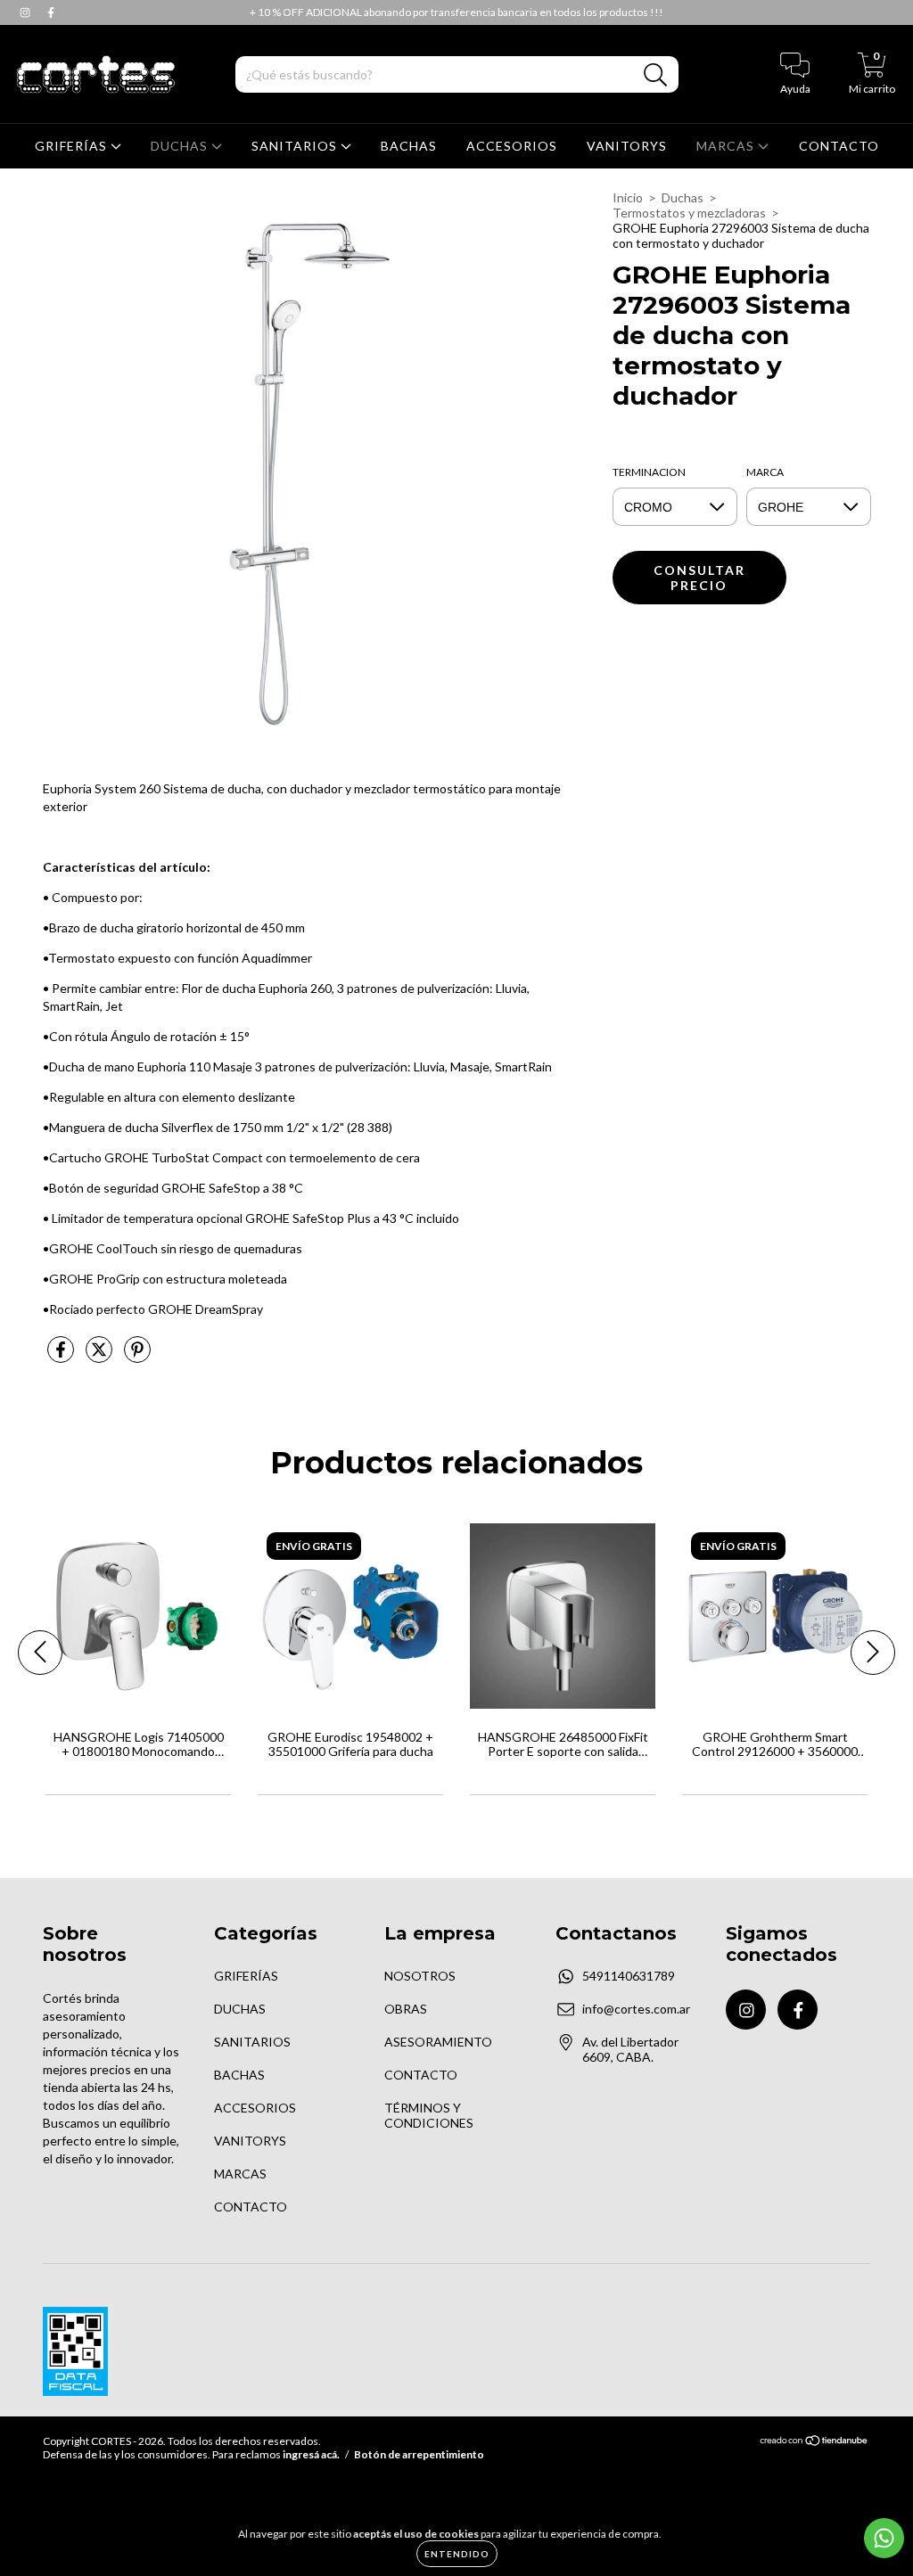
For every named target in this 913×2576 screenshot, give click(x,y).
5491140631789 (629, 1976)
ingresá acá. (311, 2454)
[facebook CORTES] (51, 12)
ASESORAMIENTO (438, 2042)
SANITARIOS (296, 146)
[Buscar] (656, 75)
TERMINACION (649, 472)
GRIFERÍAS (73, 146)
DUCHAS (181, 146)
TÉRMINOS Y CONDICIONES (429, 2115)
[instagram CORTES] (26, 12)
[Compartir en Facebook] (62, 1356)
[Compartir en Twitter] (100, 1356)
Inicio (628, 197)
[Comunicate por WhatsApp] (884, 2538)
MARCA (765, 472)
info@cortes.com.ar (636, 2009)
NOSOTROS (420, 1976)
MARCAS (727, 146)
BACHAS (409, 146)
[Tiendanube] (814, 2443)
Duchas (683, 197)
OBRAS (406, 2009)
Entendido (457, 2554)
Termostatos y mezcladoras (689, 213)
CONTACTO (839, 146)
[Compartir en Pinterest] (137, 1356)
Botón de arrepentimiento (419, 2454)
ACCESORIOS (512, 146)
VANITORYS (627, 146)
